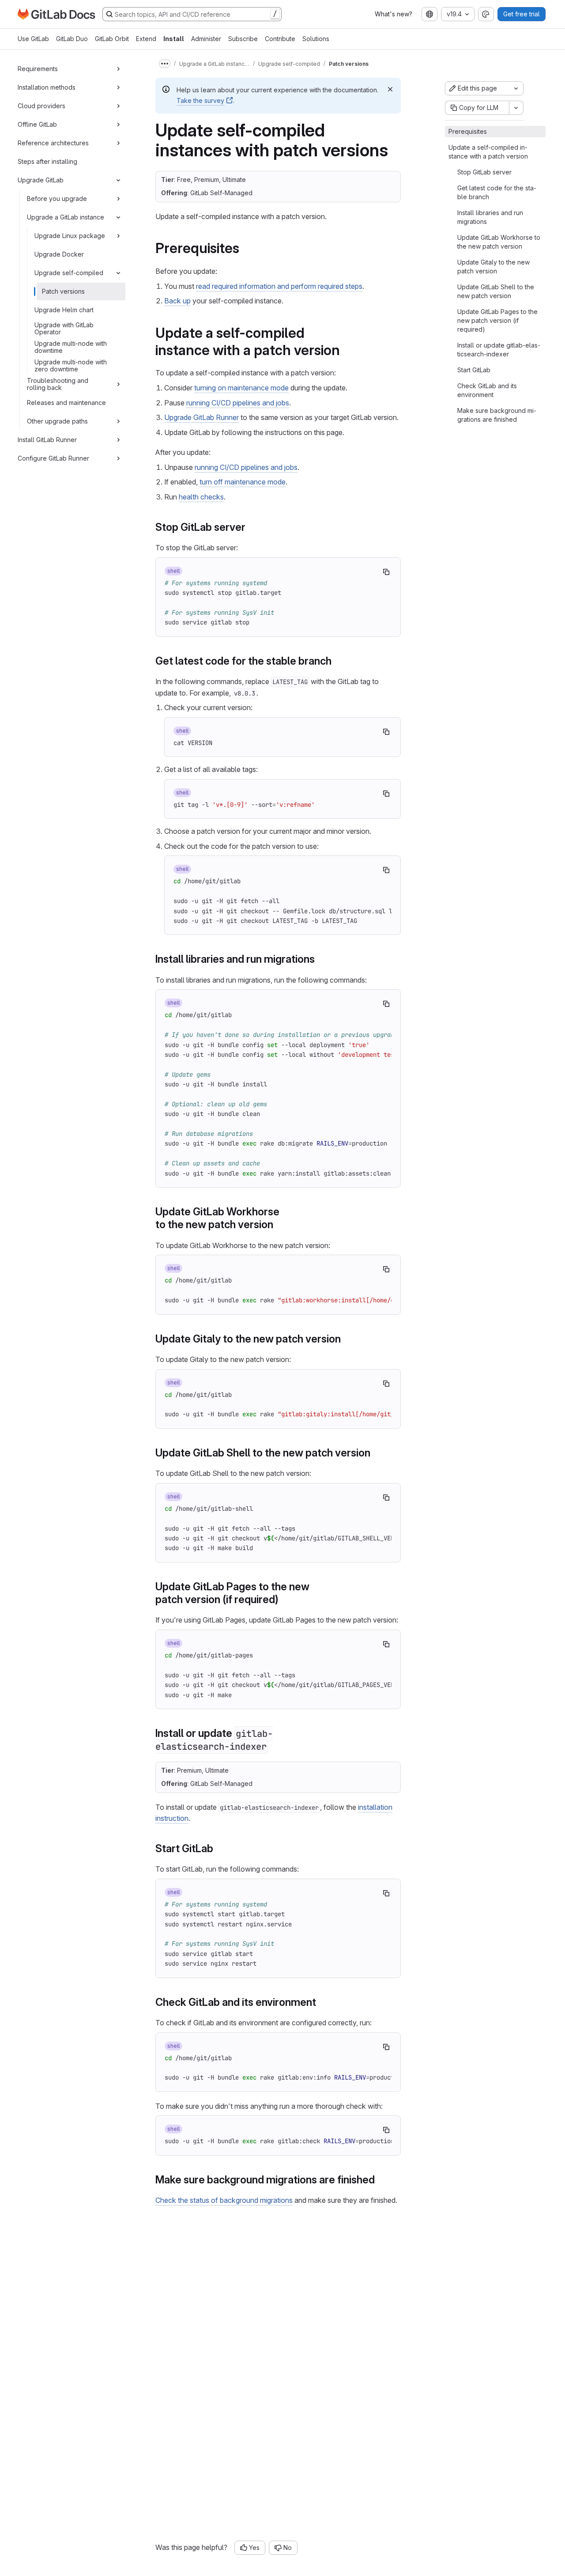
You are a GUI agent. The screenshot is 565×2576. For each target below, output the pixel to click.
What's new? (394, 14)
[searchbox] (192, 14)
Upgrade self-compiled (69, 273)
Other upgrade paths (57, 421)
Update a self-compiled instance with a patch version (488, 152)
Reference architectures (53, 143)
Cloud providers (41, 106)
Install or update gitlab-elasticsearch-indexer (499, 350)
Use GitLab (33, 39)
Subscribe (243, 39)
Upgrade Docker (59, 254)
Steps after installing (47, 161)
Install (174, 39)
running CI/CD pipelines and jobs (238, 403)
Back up (177, 301)
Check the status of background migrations (224, 2200)
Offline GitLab (37, 124)
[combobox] (429, 14)
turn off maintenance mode (243, 482)
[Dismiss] (390, 89)
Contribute (280, 39)
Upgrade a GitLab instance (66, 217)
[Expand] (118, 69)
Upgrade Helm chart (64, 310)
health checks (201, 497)
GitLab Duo (72, 39)
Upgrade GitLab (41, 180)
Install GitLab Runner (47, 440)
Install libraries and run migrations (490, 217)
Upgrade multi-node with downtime (71, 347)
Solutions (316, 39)
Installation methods (47, 87)
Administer (206, 39)
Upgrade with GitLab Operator (64, 328)
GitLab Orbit (112, 39)
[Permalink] (245, 248)
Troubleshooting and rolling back (58, 384)
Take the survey (200, 100)
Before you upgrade (57, 199)
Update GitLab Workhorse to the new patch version (499, 242)
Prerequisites (468, 131)
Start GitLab (474, 370)
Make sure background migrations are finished (497, 415)
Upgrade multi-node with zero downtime (71, 365)
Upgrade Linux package (70, 236)
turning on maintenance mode (241, 388)
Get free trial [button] (522, 14)
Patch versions (63, 291)
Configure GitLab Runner (53, 458)
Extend (146, 39)
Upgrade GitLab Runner (202, 417)
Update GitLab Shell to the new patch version (496, 291)
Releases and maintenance (66, 403)
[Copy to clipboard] (386, 572)
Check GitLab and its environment (487, 390)
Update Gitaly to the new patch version (493, 267)
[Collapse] (118, 180)
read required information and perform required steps (279, 286)
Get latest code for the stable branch (497, 192)
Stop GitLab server (484, 172)
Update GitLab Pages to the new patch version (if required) (497, 320)
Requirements (38, 69)
